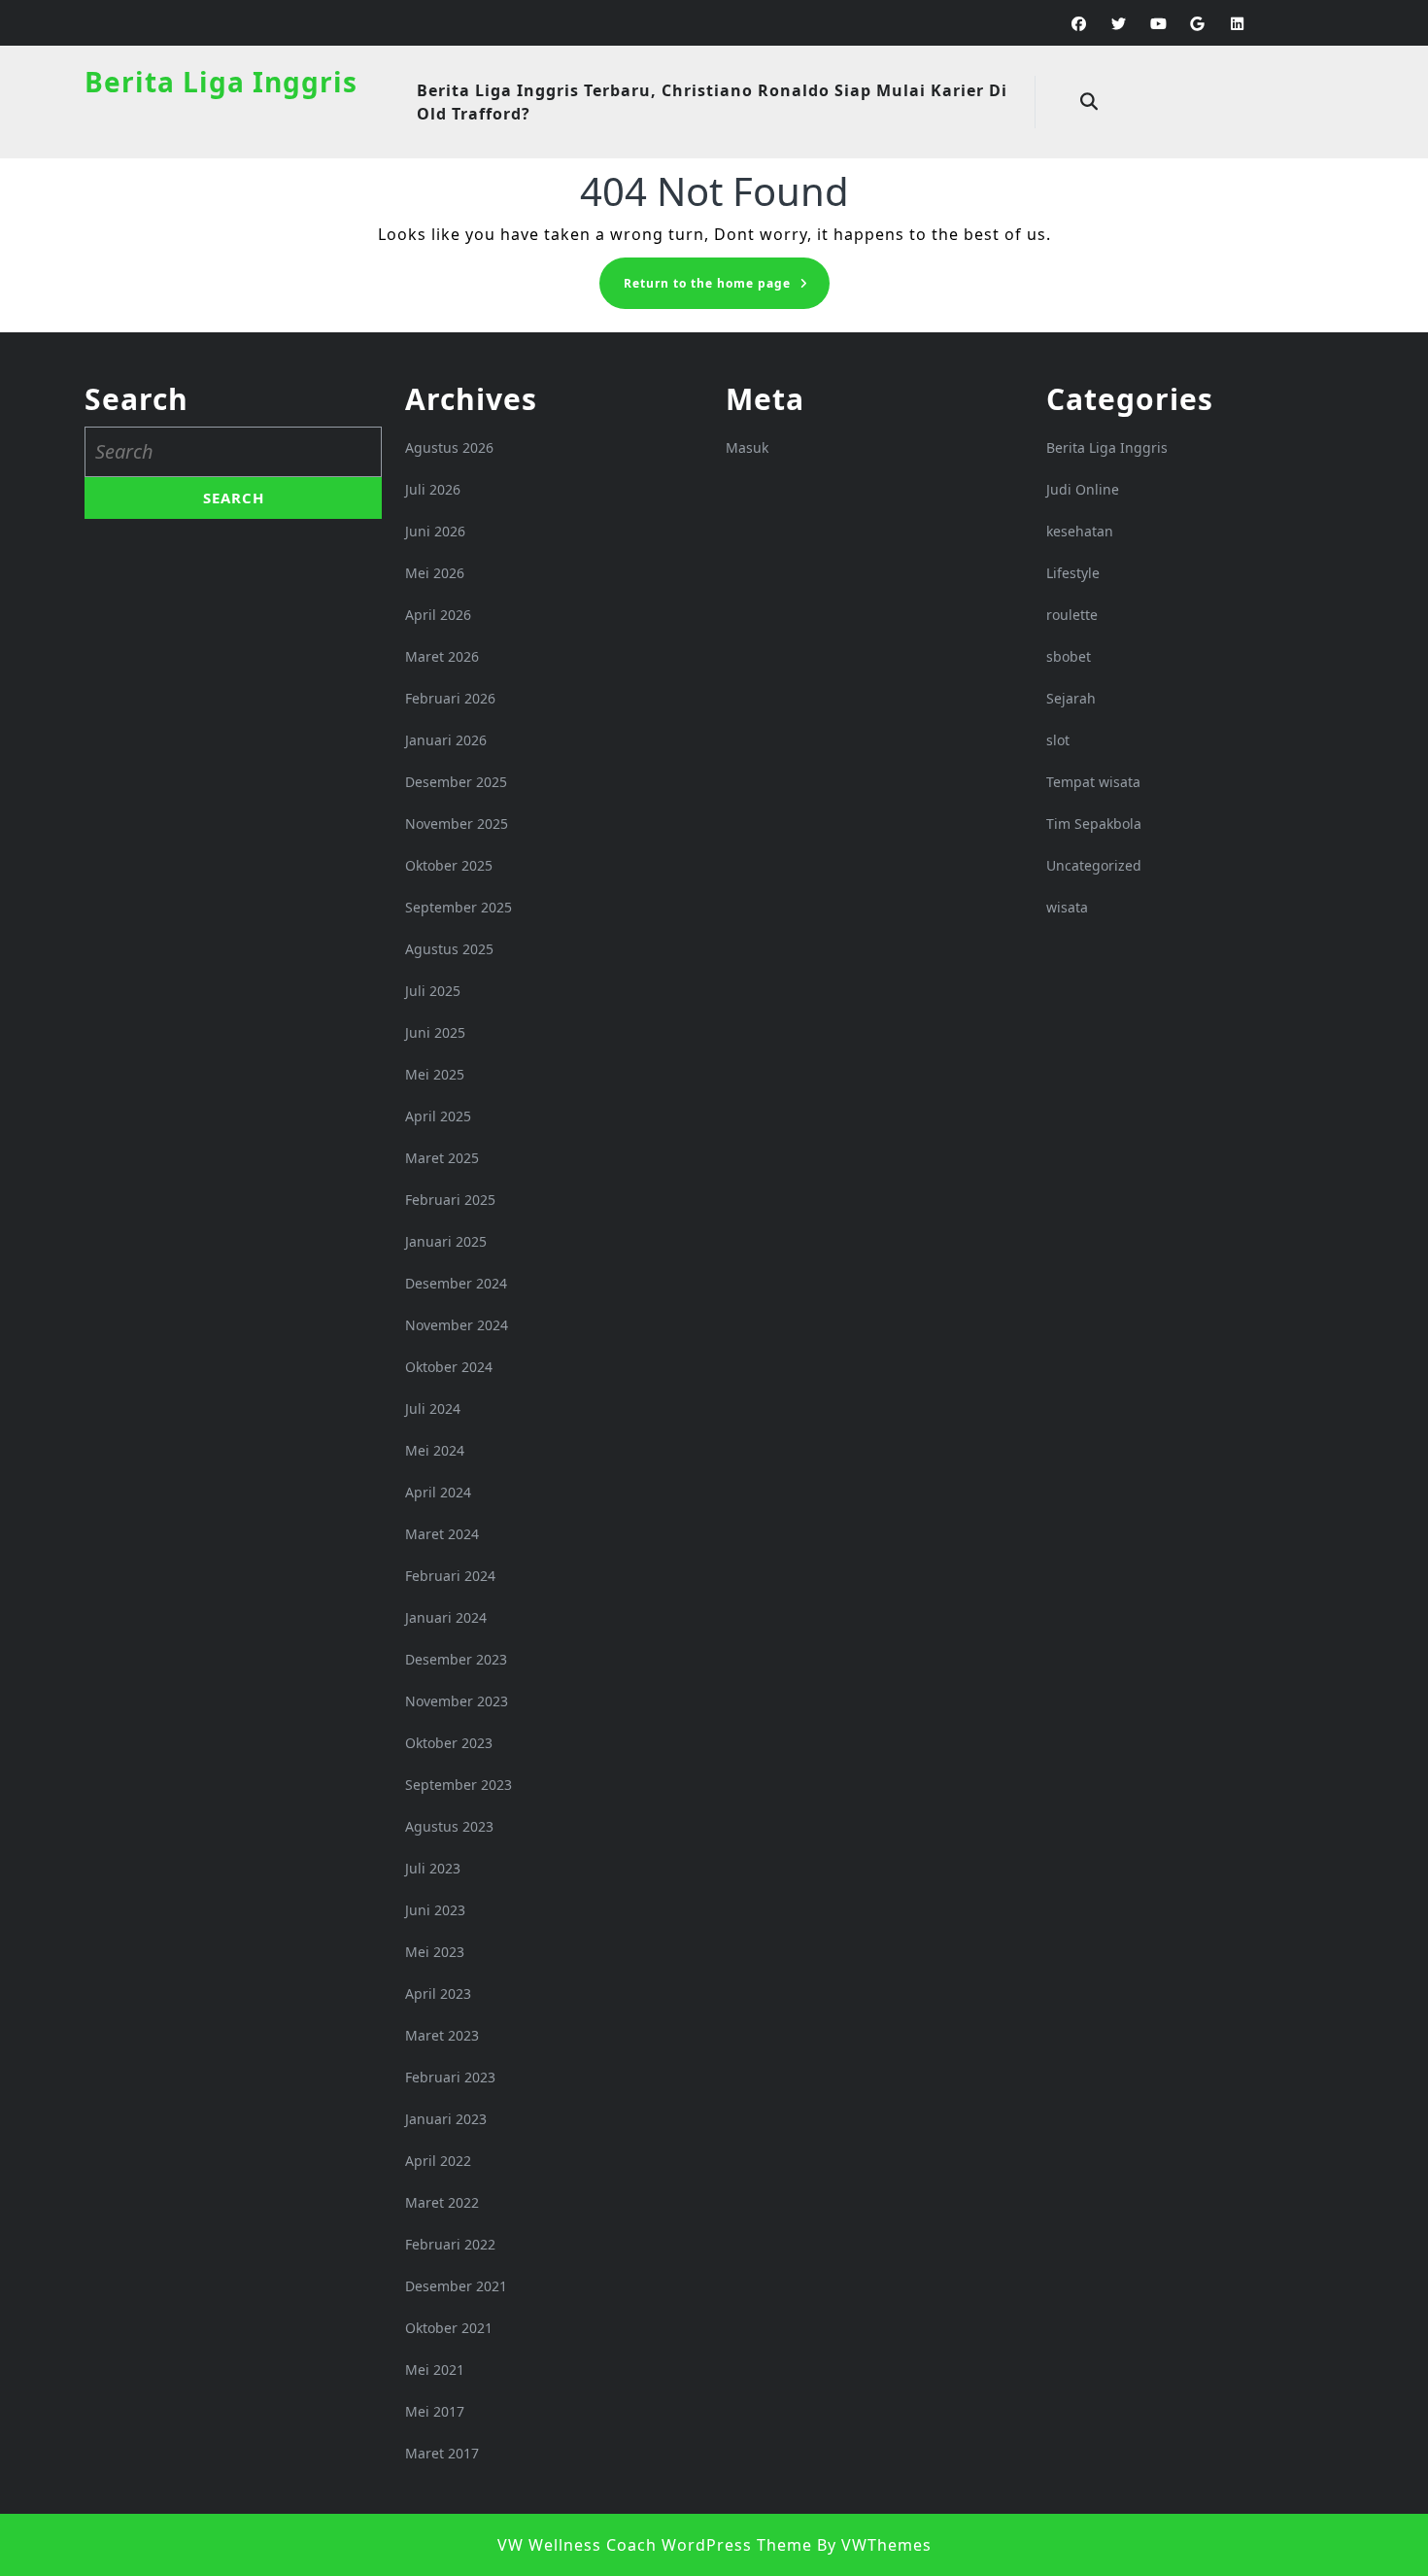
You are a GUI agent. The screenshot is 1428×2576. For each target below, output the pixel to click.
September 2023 (459, 1785)
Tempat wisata (1093, 782)
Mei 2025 (435, 1074)
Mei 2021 (435, 2370)
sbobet (1069, 656)
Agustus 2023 (449, 1826)
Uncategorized (1094, 865)
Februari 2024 (450, 1576)
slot (1058, 740)
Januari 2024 (446, 1617)
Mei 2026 (435, 573)
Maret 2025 (442, 1158)
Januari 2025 (446, 1241)
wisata (1067, 907)
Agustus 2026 (449, 447)
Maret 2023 (442, 2035)
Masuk (747, 447)
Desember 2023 (456, 1659)
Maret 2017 (442, 2453)
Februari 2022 (450, 2244)
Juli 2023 (433, 1868)
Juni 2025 (435, 1032)
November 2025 (457, 824)
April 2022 (438, 2161)
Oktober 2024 (449, 1367)
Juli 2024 (433, 1408)
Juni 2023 (435, 1910)
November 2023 (457, 1701)
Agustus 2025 (449, 949)
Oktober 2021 (449, 2328)
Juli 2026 (433, 489)
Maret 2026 (442, 656)
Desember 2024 (456, 1283)
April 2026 (438, 615)
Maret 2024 (442, 1534)
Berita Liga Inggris (221, 82)
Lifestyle (1073, 573)
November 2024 (457, 1325)
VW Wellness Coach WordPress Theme (655, 2545)
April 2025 (438, 1116)
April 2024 (438, 1492)
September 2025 (459, 907)
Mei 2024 (435, 1450)
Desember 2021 (456, 2286)
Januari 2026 (446, 740)
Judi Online (1083, 489)
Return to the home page (727, 289)
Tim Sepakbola (1094, 824)
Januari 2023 (446, 2119)
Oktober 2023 (449, 1743)
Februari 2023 (450, 2077)
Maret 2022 (442, 2202)
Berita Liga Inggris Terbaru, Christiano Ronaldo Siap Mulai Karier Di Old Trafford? (712, 102)
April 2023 (438, 1993)
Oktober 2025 (449, 865)
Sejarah (1071, 698)
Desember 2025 (456, 782)
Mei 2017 (435, 2411)
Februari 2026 (450, 698)
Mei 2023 (435, 1952)
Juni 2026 (435, 531)
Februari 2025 (450, 1200)
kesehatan (1080, 531)
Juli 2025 (433, 991)
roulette (1072, 615)
